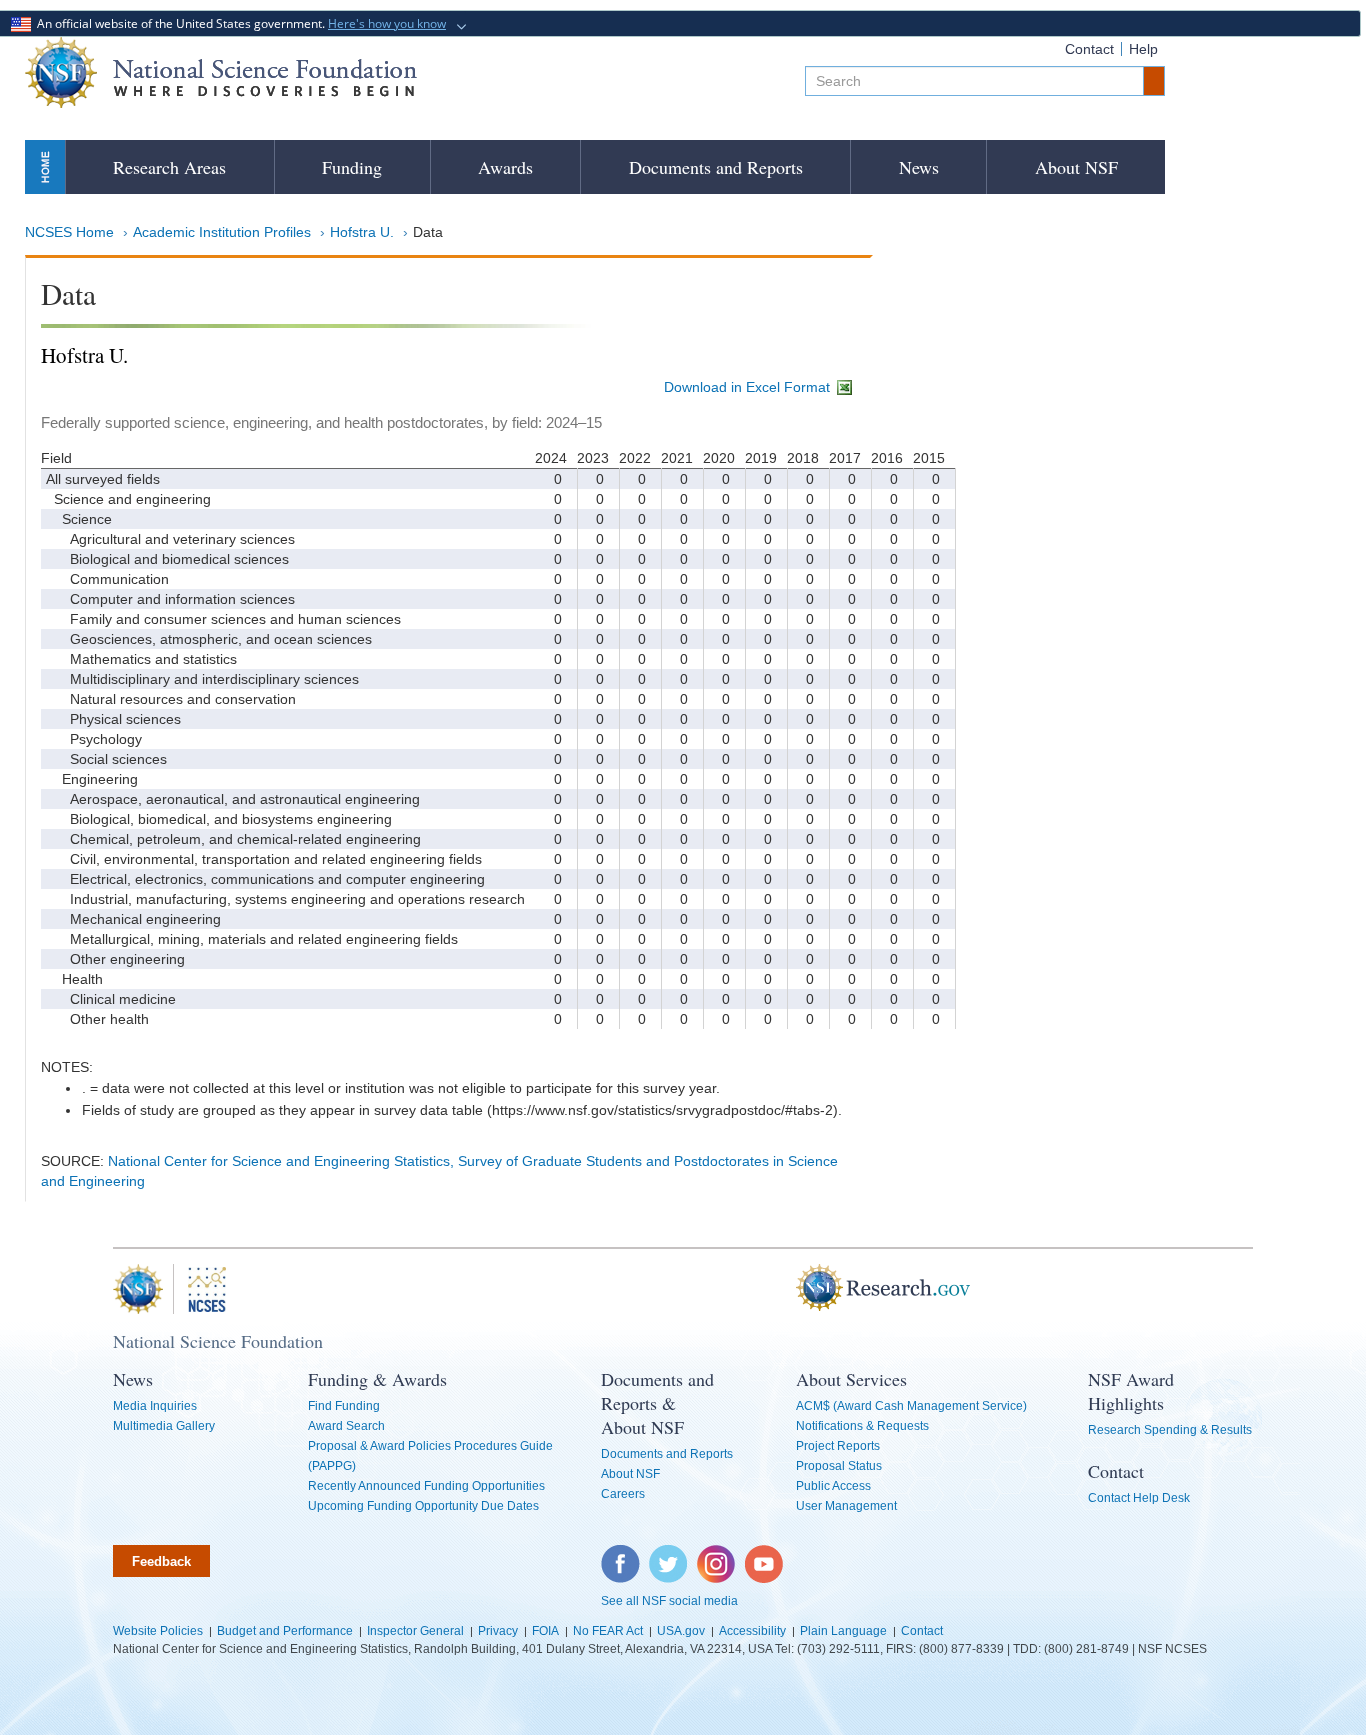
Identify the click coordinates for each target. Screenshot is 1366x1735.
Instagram (717, 1555)
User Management (846, 1506)
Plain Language (843, 1631)
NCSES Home (69, 232)
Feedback (161, 1561)
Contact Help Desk (1139, 1498)
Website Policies (158, 1631)
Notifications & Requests (862, 1426)
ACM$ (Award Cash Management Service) (911, 1406)
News (919, 167)
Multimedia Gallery (164, 1426)
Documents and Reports (716, 167)
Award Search (346, 1426)
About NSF (1076, 167)
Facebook (621, 1555)
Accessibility (752, 1631)
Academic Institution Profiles (222, 232)
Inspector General (415, 1631)
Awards (505, 167)
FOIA (545, 1631)
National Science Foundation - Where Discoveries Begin (221, 72)
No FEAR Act (608, 1631)
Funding (352, 167)
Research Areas (169, 167)
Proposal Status (839, 1466)
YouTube (765, 1555)
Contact (1089, 49)
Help (1143, 49)
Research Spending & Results (1170, 1430)
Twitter (665, 1555)
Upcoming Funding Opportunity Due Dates (423, 1506)
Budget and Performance (285, 1631)
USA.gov (681, 1631)
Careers (623, 1494)
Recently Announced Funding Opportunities (426, 1486)
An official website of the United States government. (238, 23)
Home (45, 166)
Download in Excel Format (749, 387)
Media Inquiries (155, 1406)
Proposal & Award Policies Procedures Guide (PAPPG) (430, 1456)
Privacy (498, 1631)
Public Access (833, 1486)
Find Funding (344, 1406)
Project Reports (838, 1446)
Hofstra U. (362, 232)
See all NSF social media (669, 1601)
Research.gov (786, 1289)
